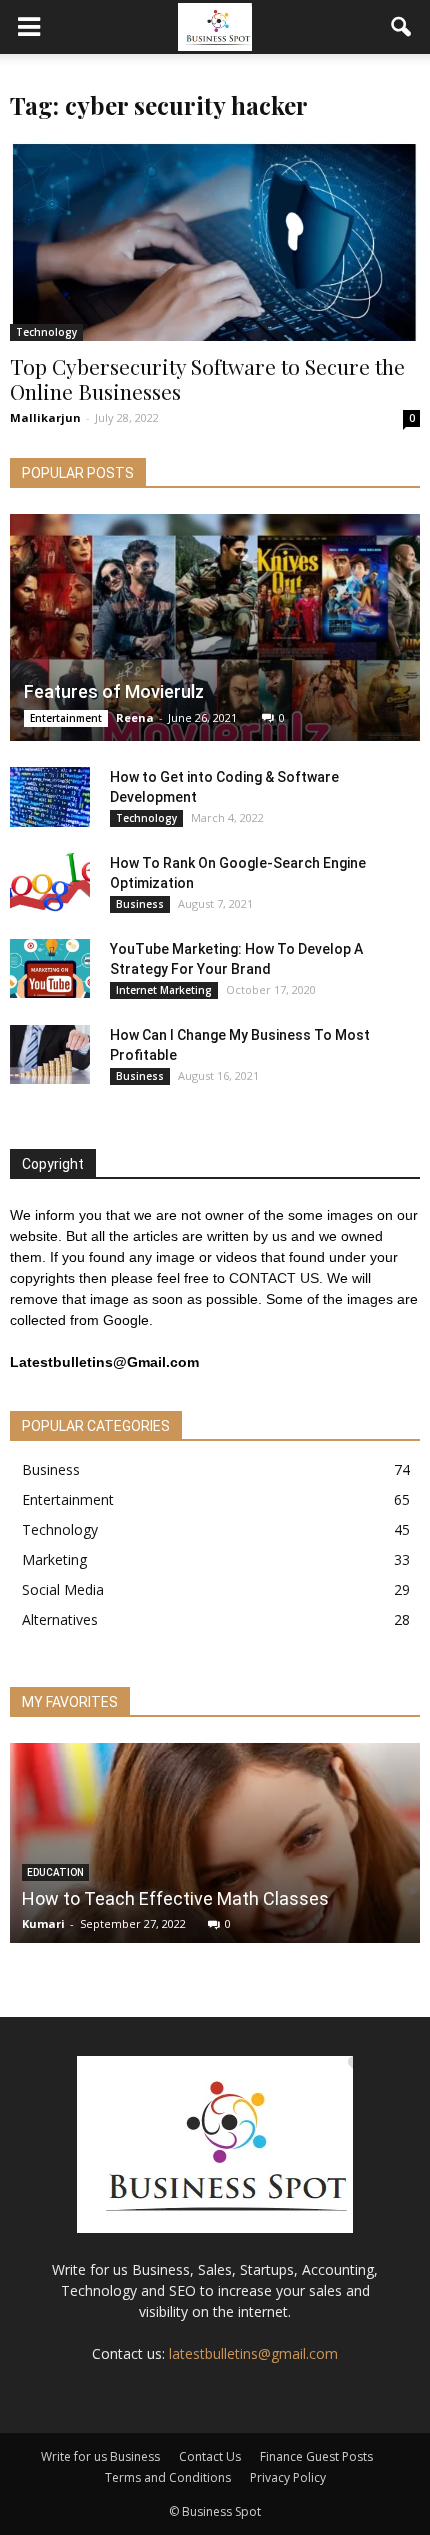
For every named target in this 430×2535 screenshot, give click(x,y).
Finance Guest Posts (316, 2456)
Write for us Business (100, 2456)
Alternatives (60, 1619)
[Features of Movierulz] (215, 627)
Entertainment (66, 718)
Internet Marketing (164, 990)
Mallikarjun (45, 417)
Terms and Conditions (168, 2477)
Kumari (43, 1923)
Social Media (63, 1589)
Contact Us (210, 2456)
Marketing (54, 1559)
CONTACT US (274, 1278)
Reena (135, 717)
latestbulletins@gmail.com (253, 2353)
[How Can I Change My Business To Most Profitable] (50, 1055)
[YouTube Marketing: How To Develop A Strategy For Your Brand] (50, 969)
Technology (46, 332)
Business (140, 904)
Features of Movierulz (114, 691)
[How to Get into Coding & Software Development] (50, 797)
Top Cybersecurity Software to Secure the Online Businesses (207, 378)
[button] (402, 27)
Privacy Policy (288, 2477)
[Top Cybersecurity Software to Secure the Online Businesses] (215, 240)
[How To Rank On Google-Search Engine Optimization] (50, 883)
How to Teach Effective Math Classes (175, 1898)
